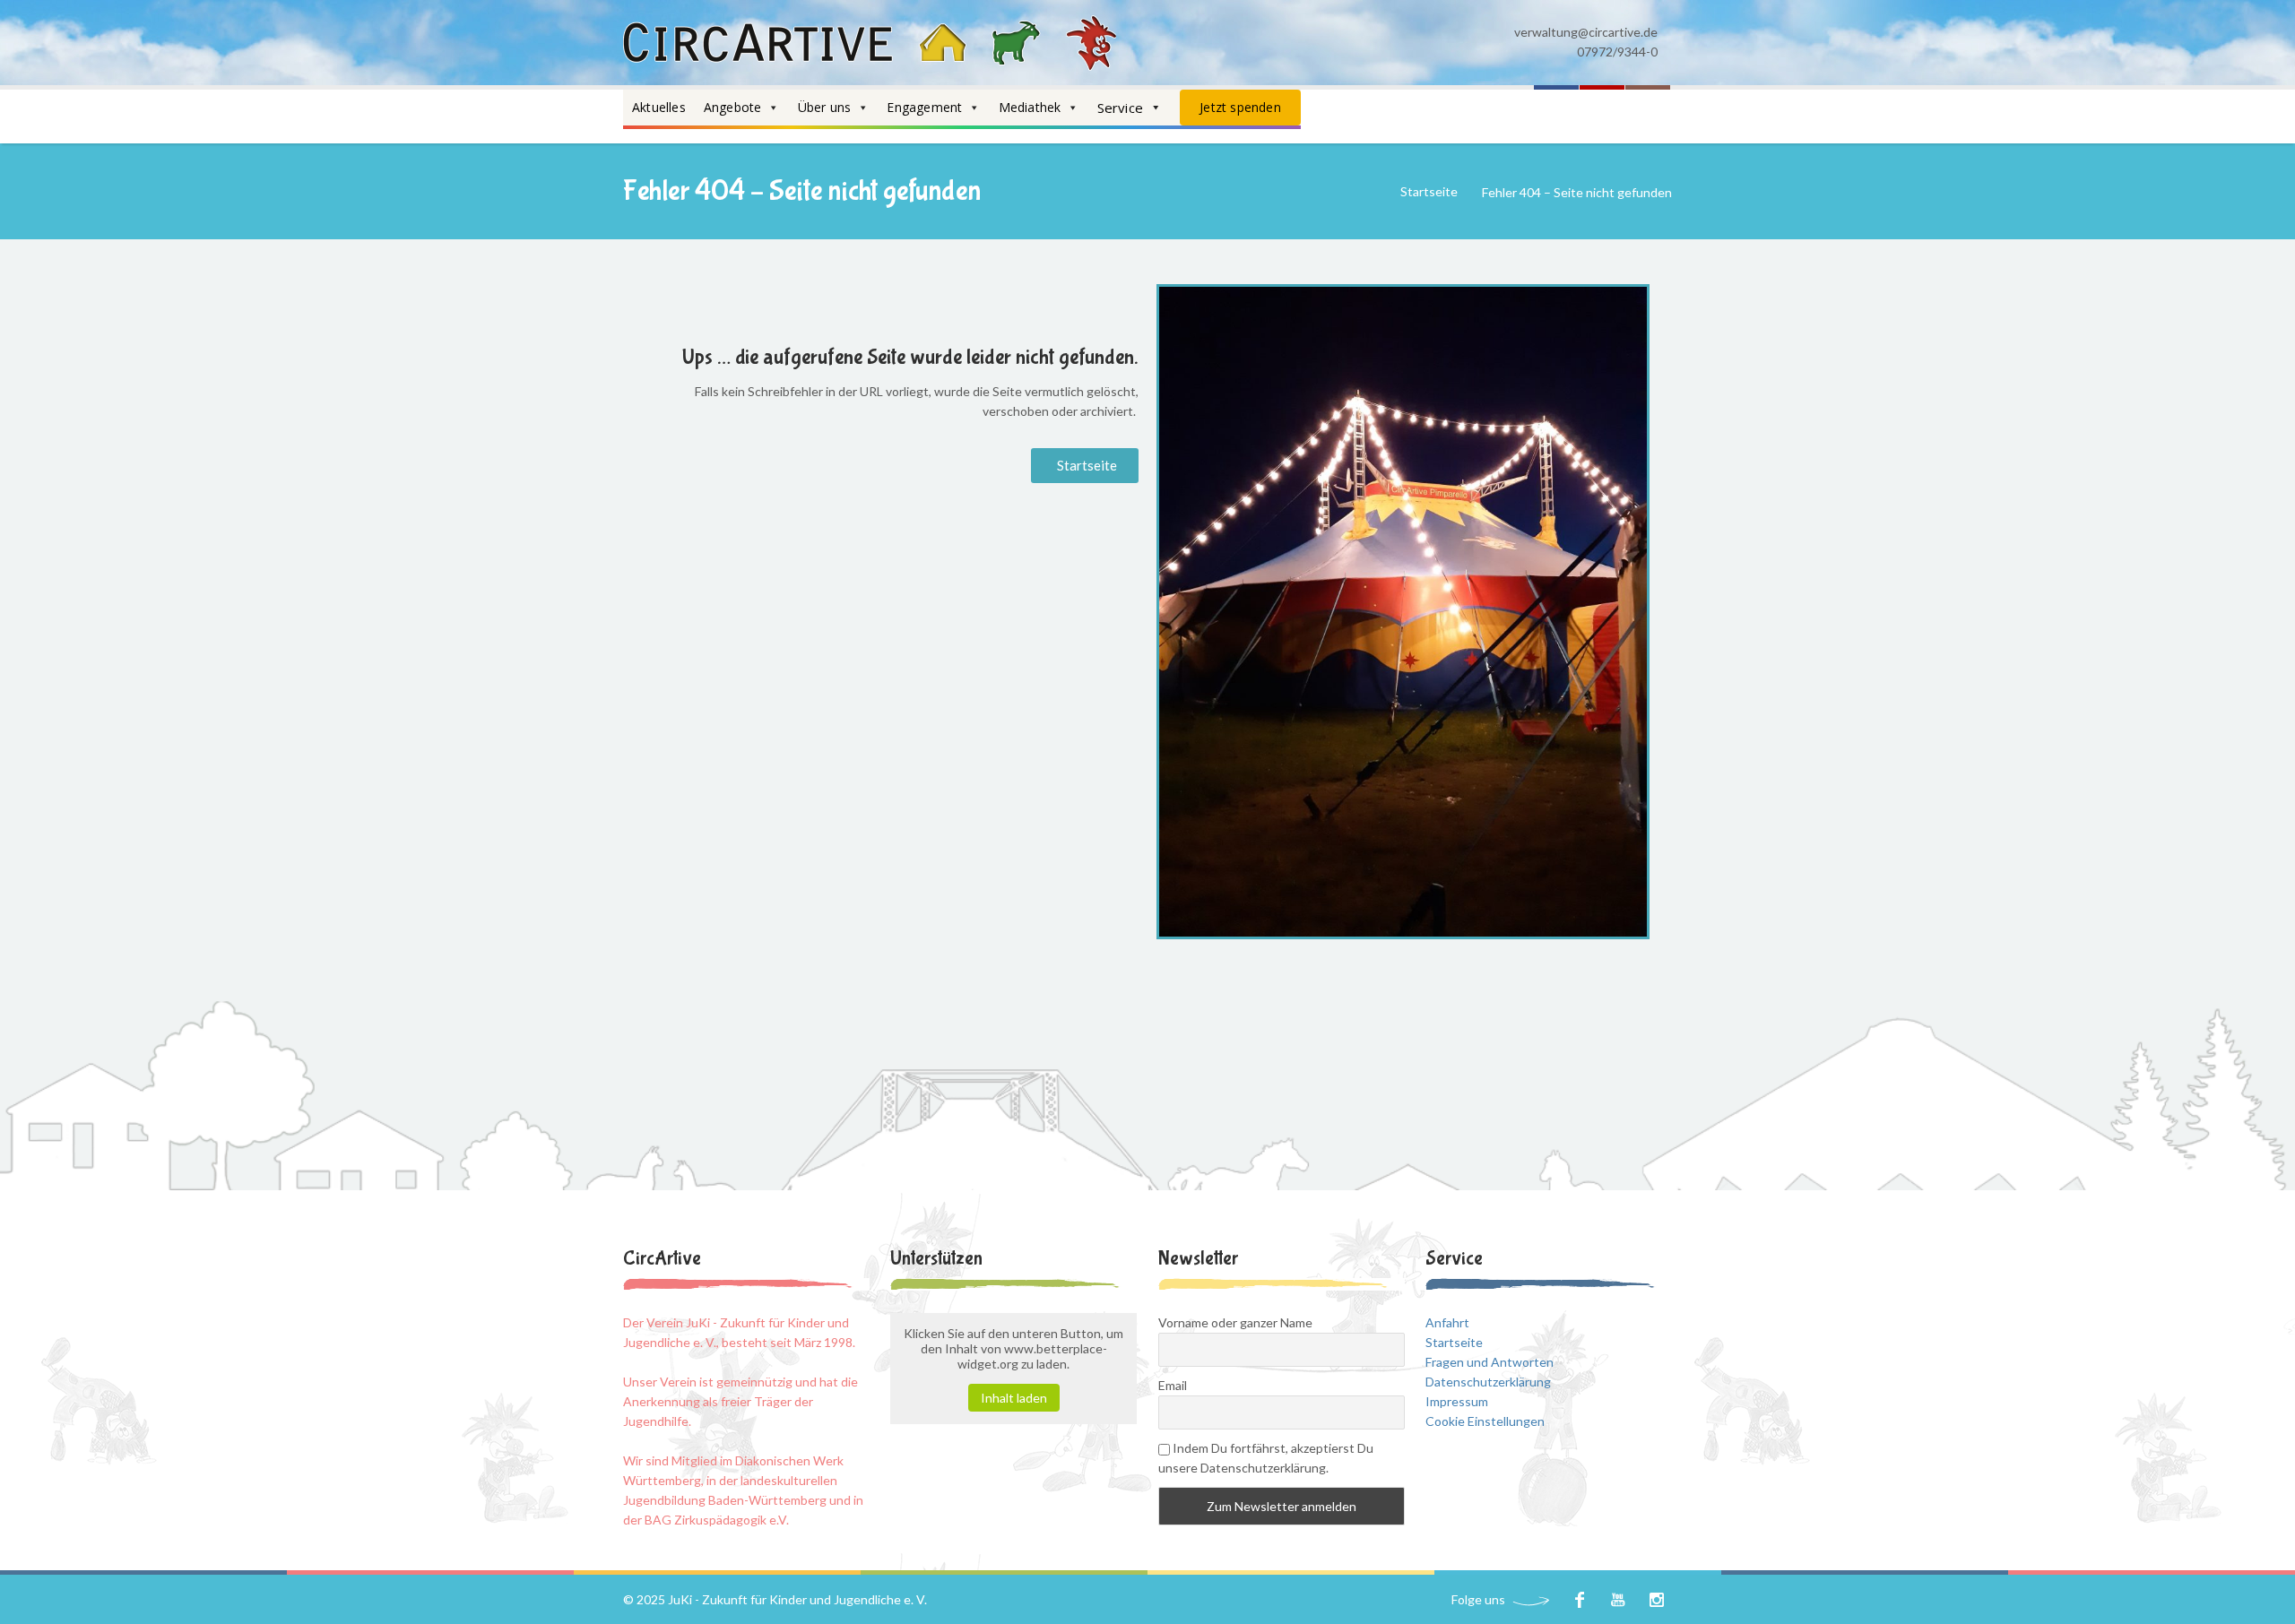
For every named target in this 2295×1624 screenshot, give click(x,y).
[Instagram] (1656, 1599)
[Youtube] (1618, 1599)
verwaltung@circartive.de (1586, 32)
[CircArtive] (870, 43)
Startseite (1429, 191)
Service (1120, 108)
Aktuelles (659, 107)
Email (1173, 1385)
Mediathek (1030, 107)
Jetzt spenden (1240, 107)
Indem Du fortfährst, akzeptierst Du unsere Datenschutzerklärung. (1266, 1458)
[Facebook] (1579, 1599)
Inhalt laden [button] (1014, 1398)
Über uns (825, 107)
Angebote (733, 107)
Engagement (924, 107)
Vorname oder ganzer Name (1235, 1322)
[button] (1085, 466)
